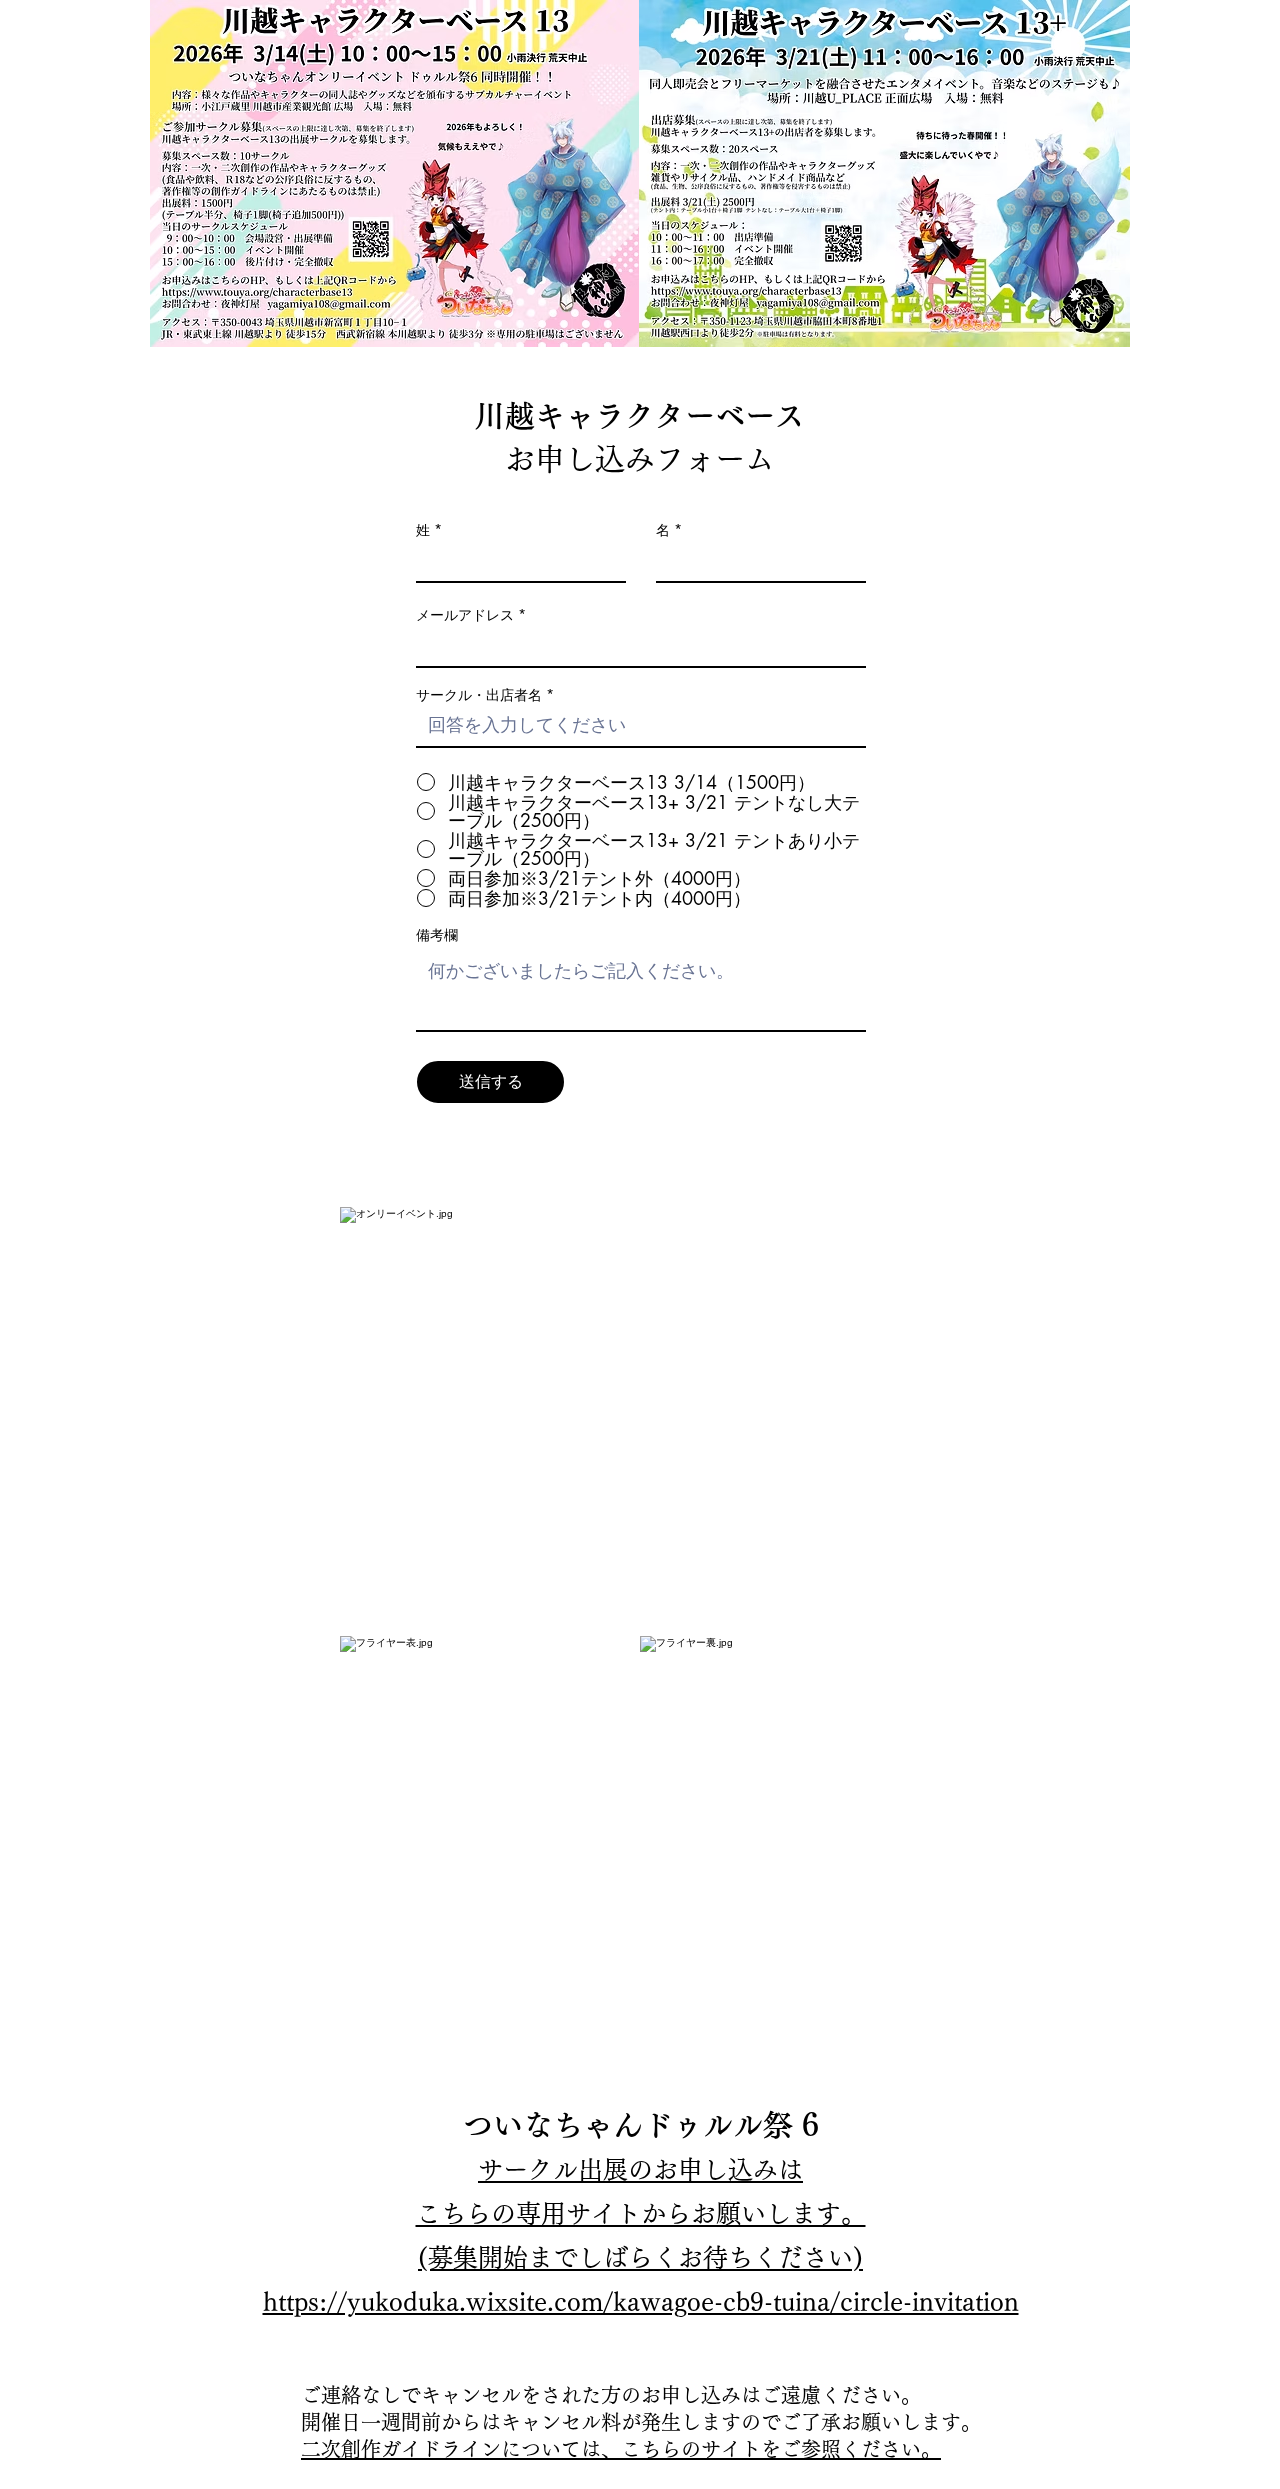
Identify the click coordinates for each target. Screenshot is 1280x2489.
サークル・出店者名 (479, 695)
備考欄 (437, 935)
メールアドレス (465, 615)
